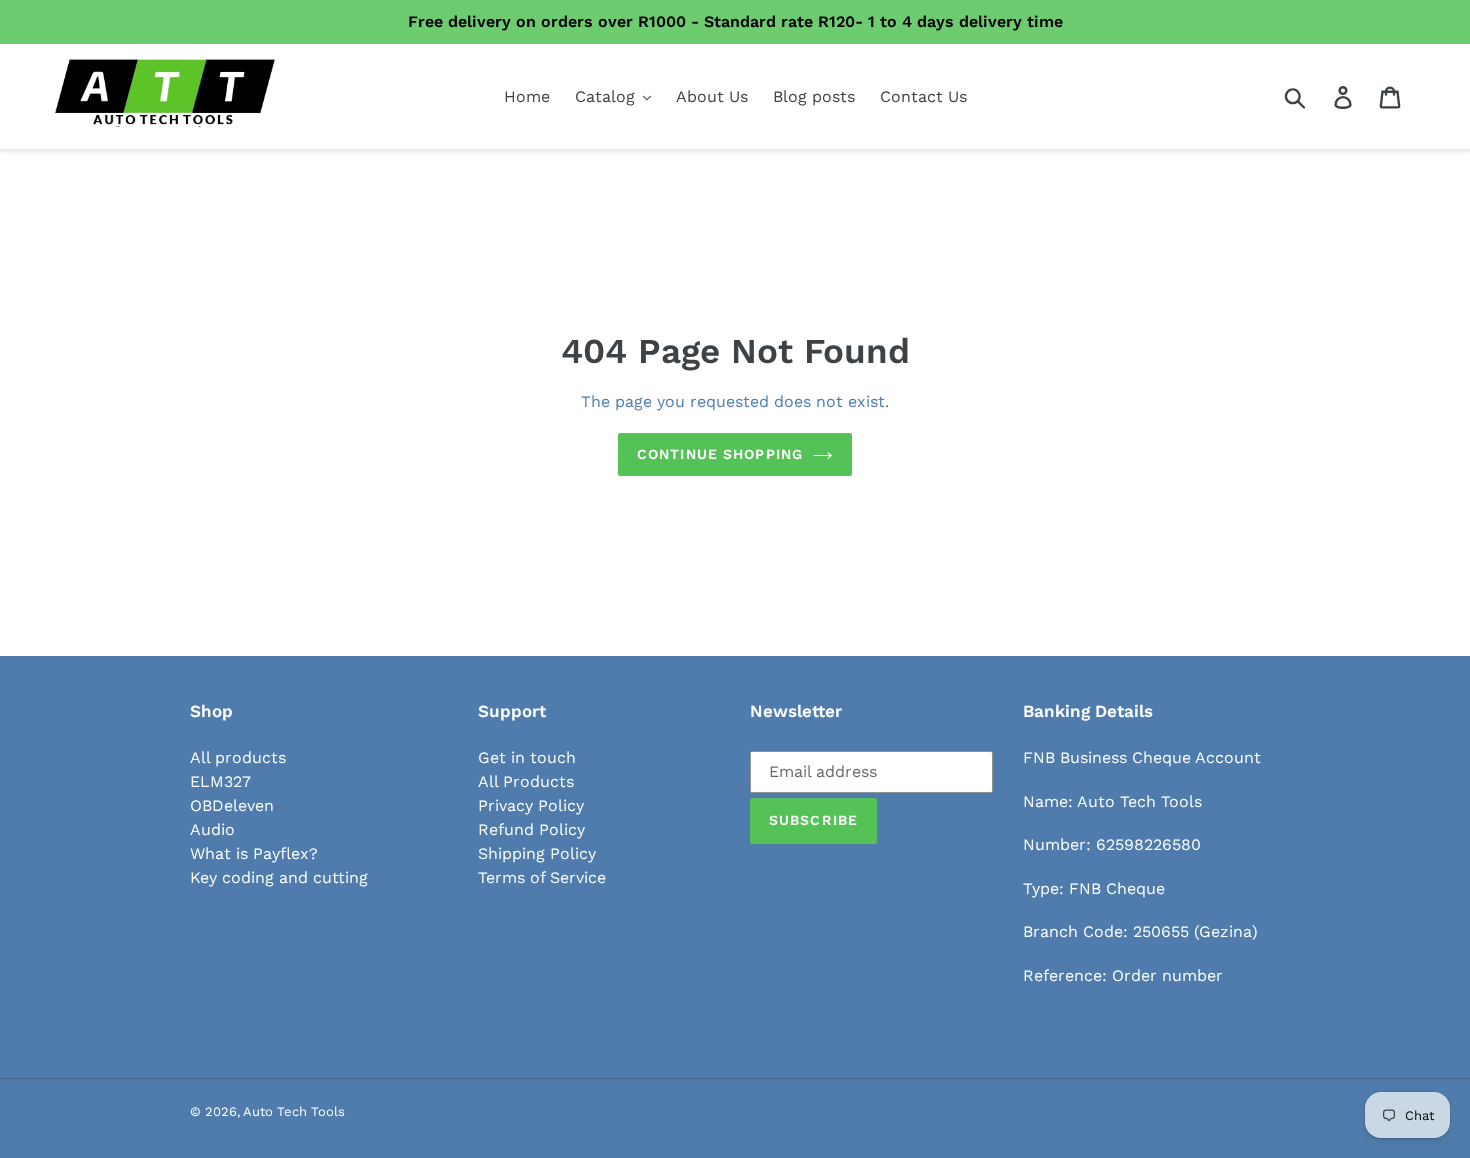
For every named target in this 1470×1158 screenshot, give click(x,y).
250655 (1161, 931)
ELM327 (220, 781)
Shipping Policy (537, 853)
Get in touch (527, 757)
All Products (526, 781)
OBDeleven (232, 805)
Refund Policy (531, 829)
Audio (212, 829)
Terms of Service (542, 877)
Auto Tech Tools (294, 1111)
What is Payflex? (254, 853)
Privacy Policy (531, 805)
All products (238, 757)
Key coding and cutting (279, 877)
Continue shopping (720, 454)
